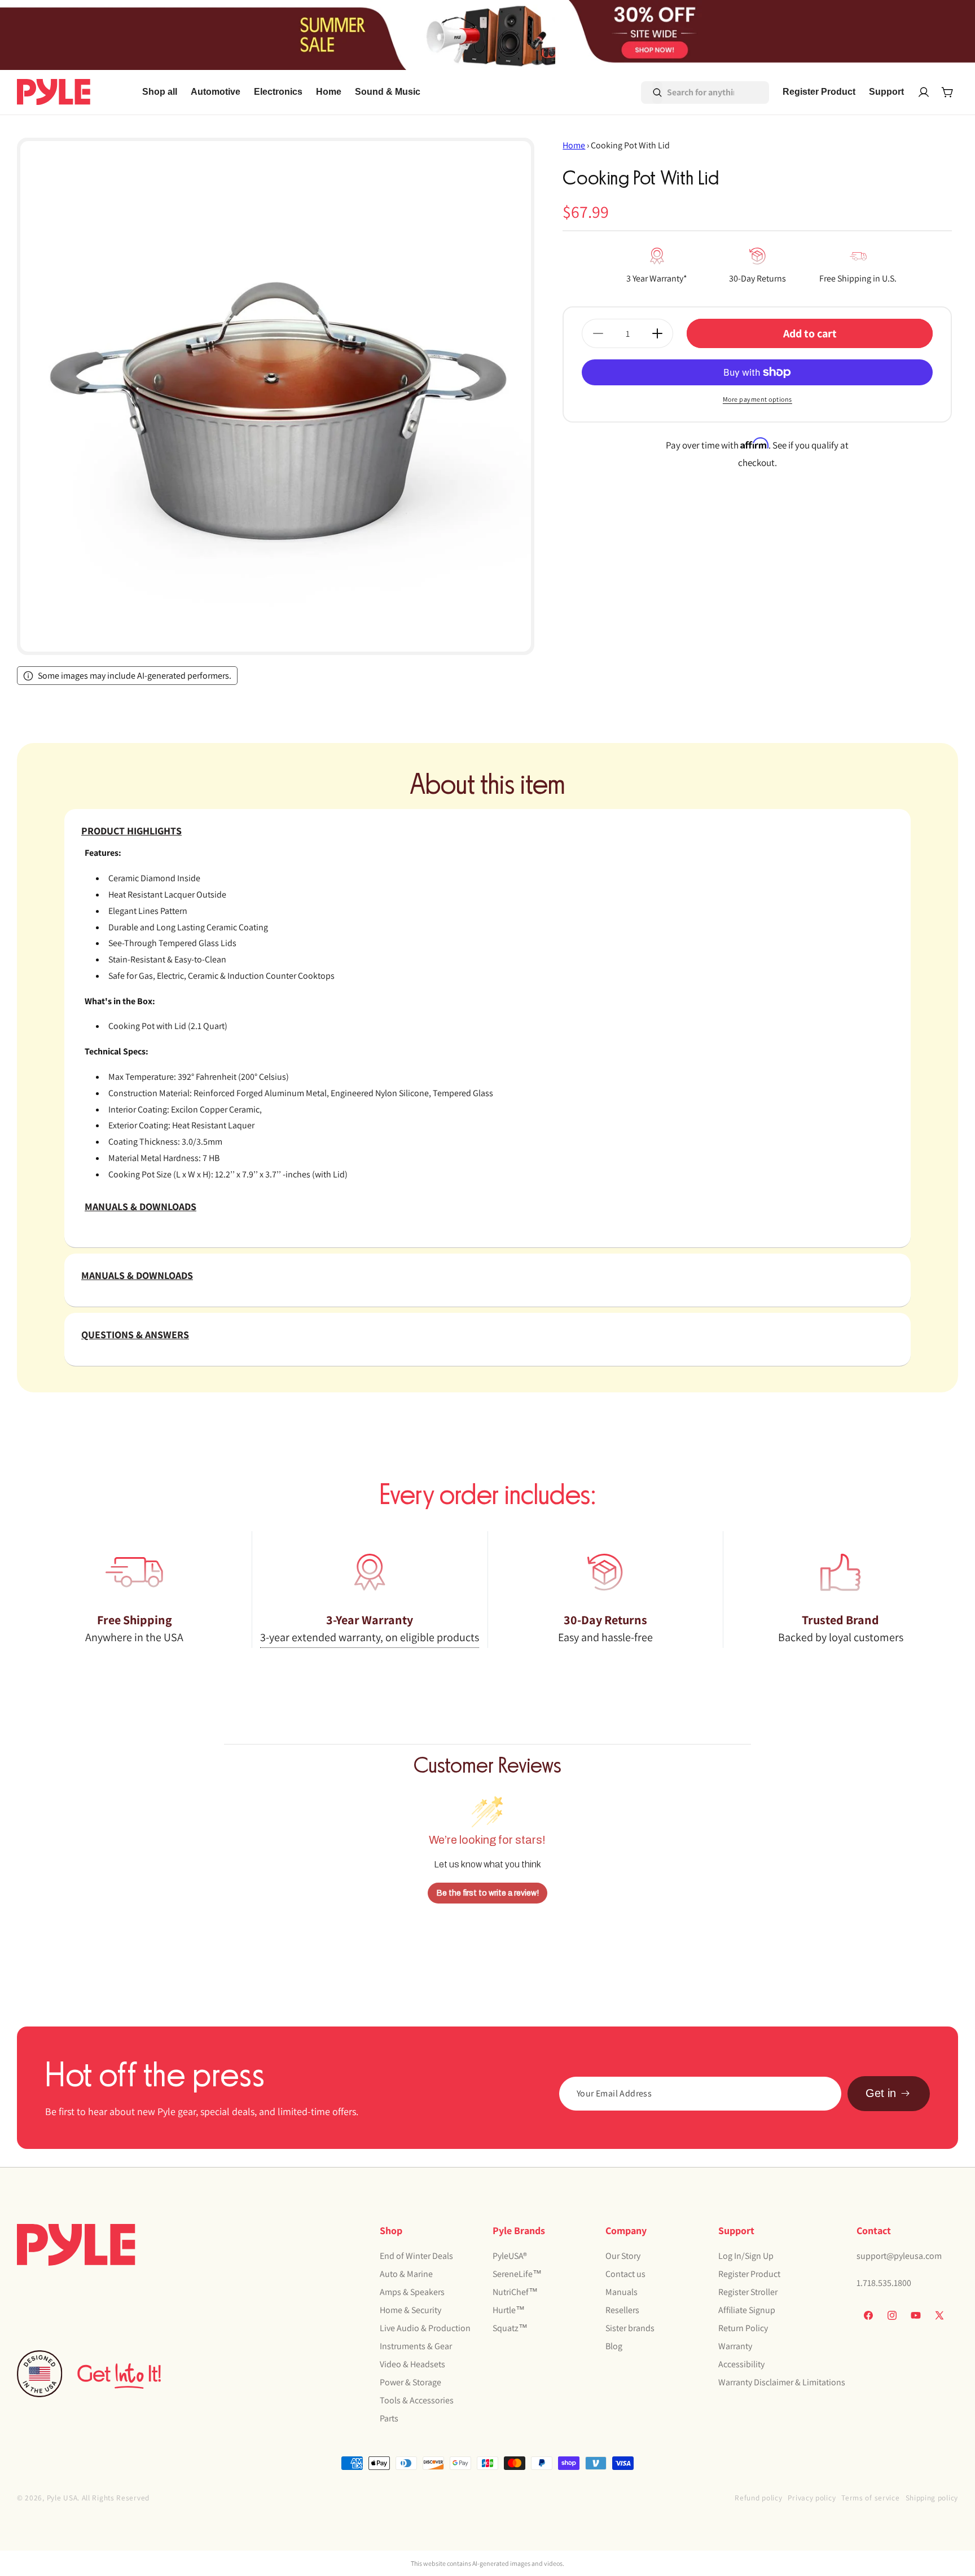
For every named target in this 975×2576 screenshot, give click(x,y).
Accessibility (741, 2364)
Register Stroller (748, 2292)
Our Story (623, 2256)
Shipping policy (932, 2498)
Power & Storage (410, 2382)
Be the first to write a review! (488, 1893)
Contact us (625, 2274)
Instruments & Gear (416, 2346)
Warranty (735, 2346)
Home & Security (410, 2310)
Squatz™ (510, 2328)
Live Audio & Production (425, 2328)
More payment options (757, 399)
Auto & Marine (406, 2274)
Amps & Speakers (412, 2292)
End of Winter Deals (416, 2256)
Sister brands (630, 2328)
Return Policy (743, 2328)
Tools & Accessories (417, 2400)
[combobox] (689, 93)
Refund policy (758, 2498)
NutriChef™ (515, 2292)
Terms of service (870, 2498)
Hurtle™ (509, 2310)
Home (574, 145)
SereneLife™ (517, 2274)
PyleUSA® (510, 2256)
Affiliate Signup (747, 2310)
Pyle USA (62, 2498)
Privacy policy (812, 2498)
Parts (389, 2418)
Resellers (622, 2310)
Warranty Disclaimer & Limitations (782, 2382)
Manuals (622, 2292)
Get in (881, 2093)
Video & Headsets (412, 2364)
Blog (614, 2346)
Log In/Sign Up (746, 2256)
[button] (216, 92)
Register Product (749, 2274)
